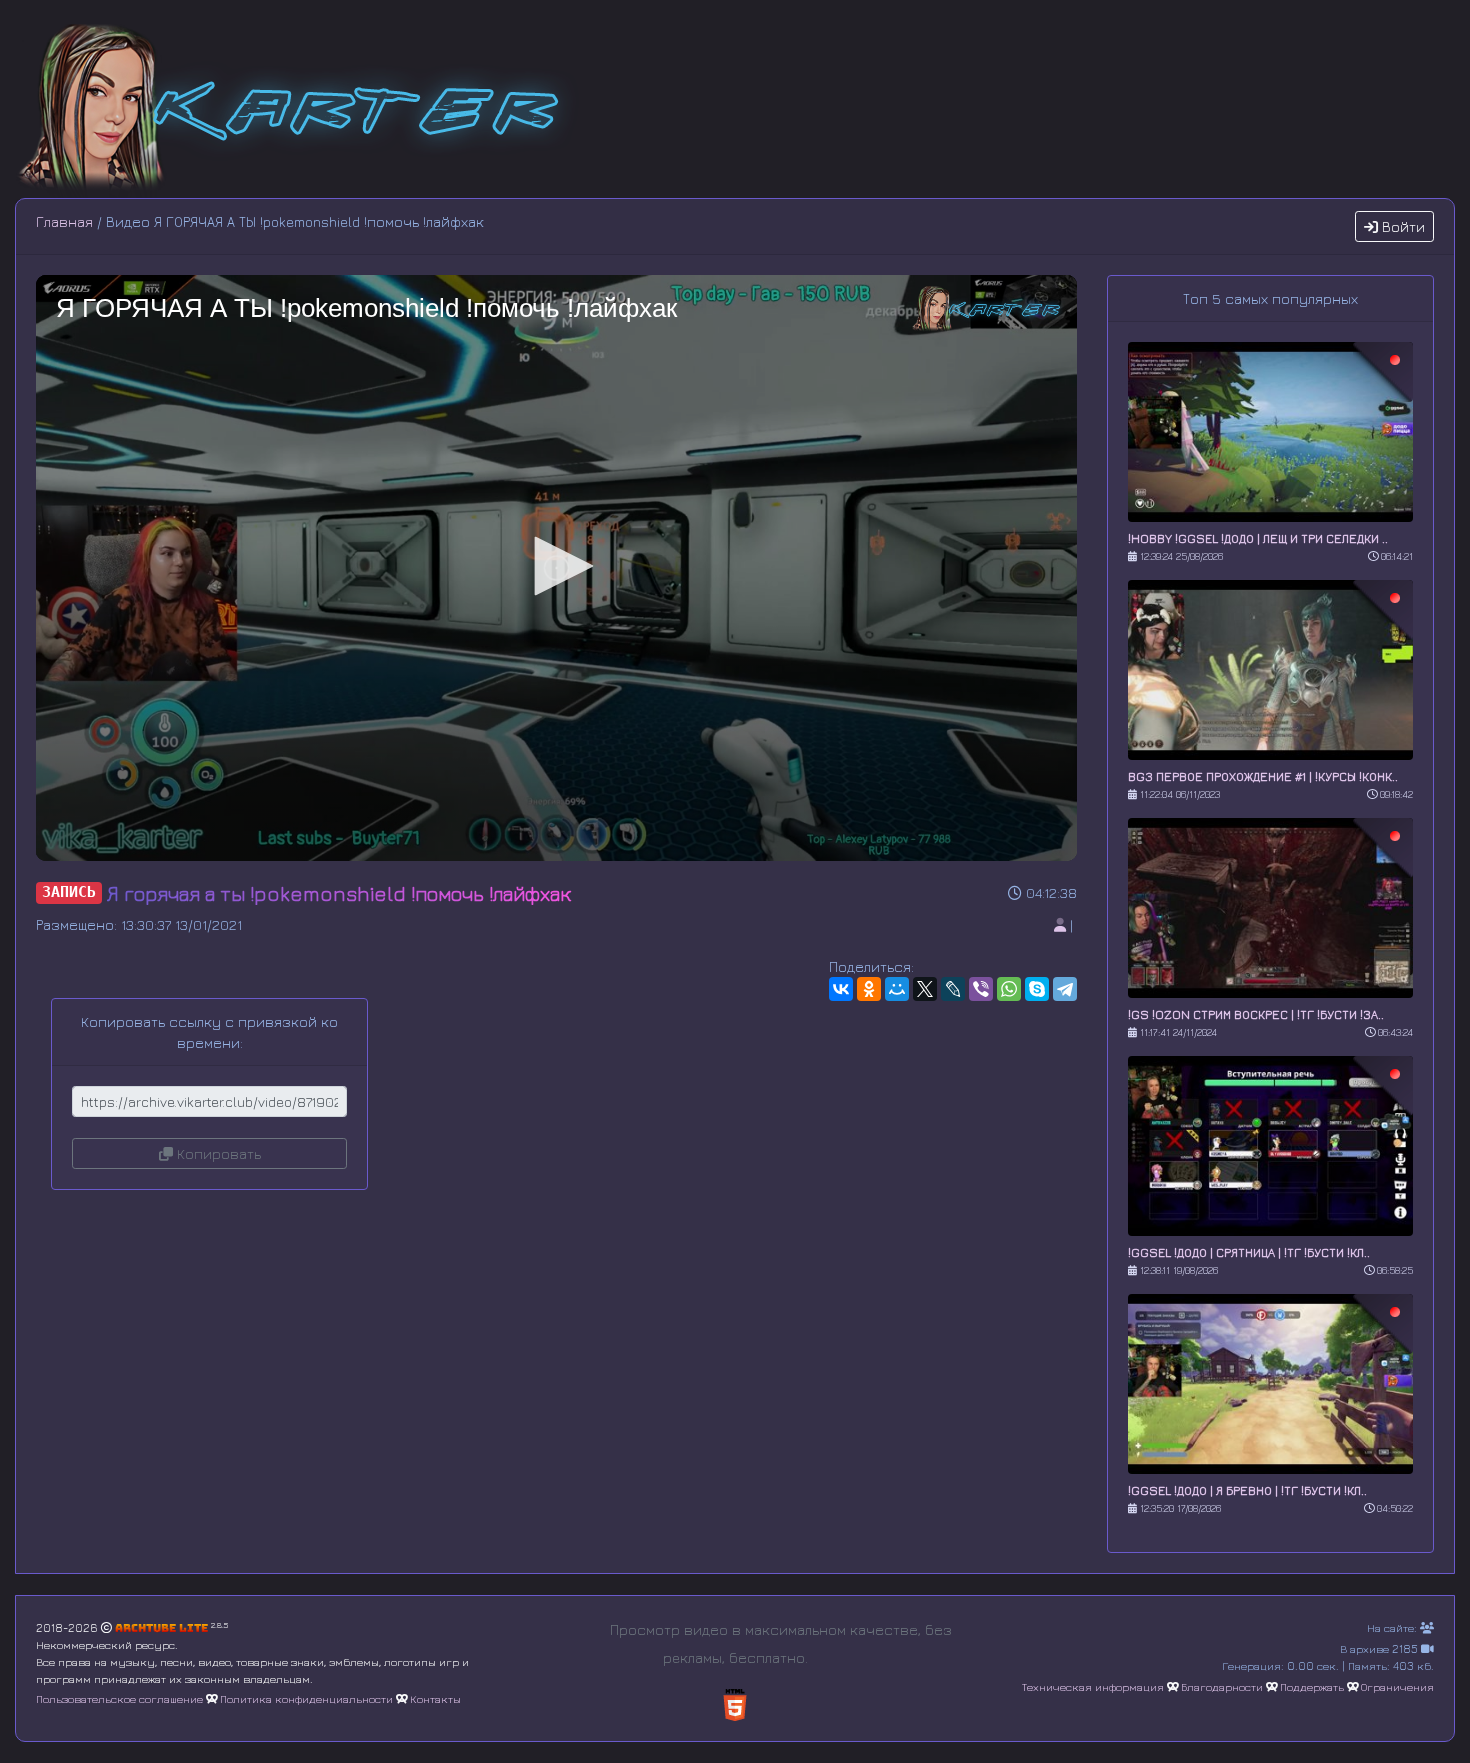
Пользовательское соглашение (119, 1698)
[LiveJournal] (953, 989)
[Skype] (1037, 989)
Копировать (217, 1153)
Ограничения (1397, 1686)
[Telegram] (1065, 989)
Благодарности (1222, 1686)
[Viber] (981, 989)
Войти (1401, 226)
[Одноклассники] (869, 989)
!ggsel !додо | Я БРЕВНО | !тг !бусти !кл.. (1247, 1490)
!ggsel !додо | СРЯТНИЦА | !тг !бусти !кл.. (1249, 1252)
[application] (556, 568)
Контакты (435, 1698)
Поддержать (1312, 1686)
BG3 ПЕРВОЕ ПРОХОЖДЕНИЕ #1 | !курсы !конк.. (1263, 776)
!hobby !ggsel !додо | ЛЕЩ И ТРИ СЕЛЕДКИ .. (1258, 538)
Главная (64, 221)
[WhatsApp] (1009, 989)
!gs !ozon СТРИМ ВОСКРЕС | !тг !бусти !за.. (1256, 1014)
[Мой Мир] (897, 989)
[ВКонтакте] (841, 989)
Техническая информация (1093, 1686)
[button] (557, 566)
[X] (925, 989)
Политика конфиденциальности (306, 1698)
